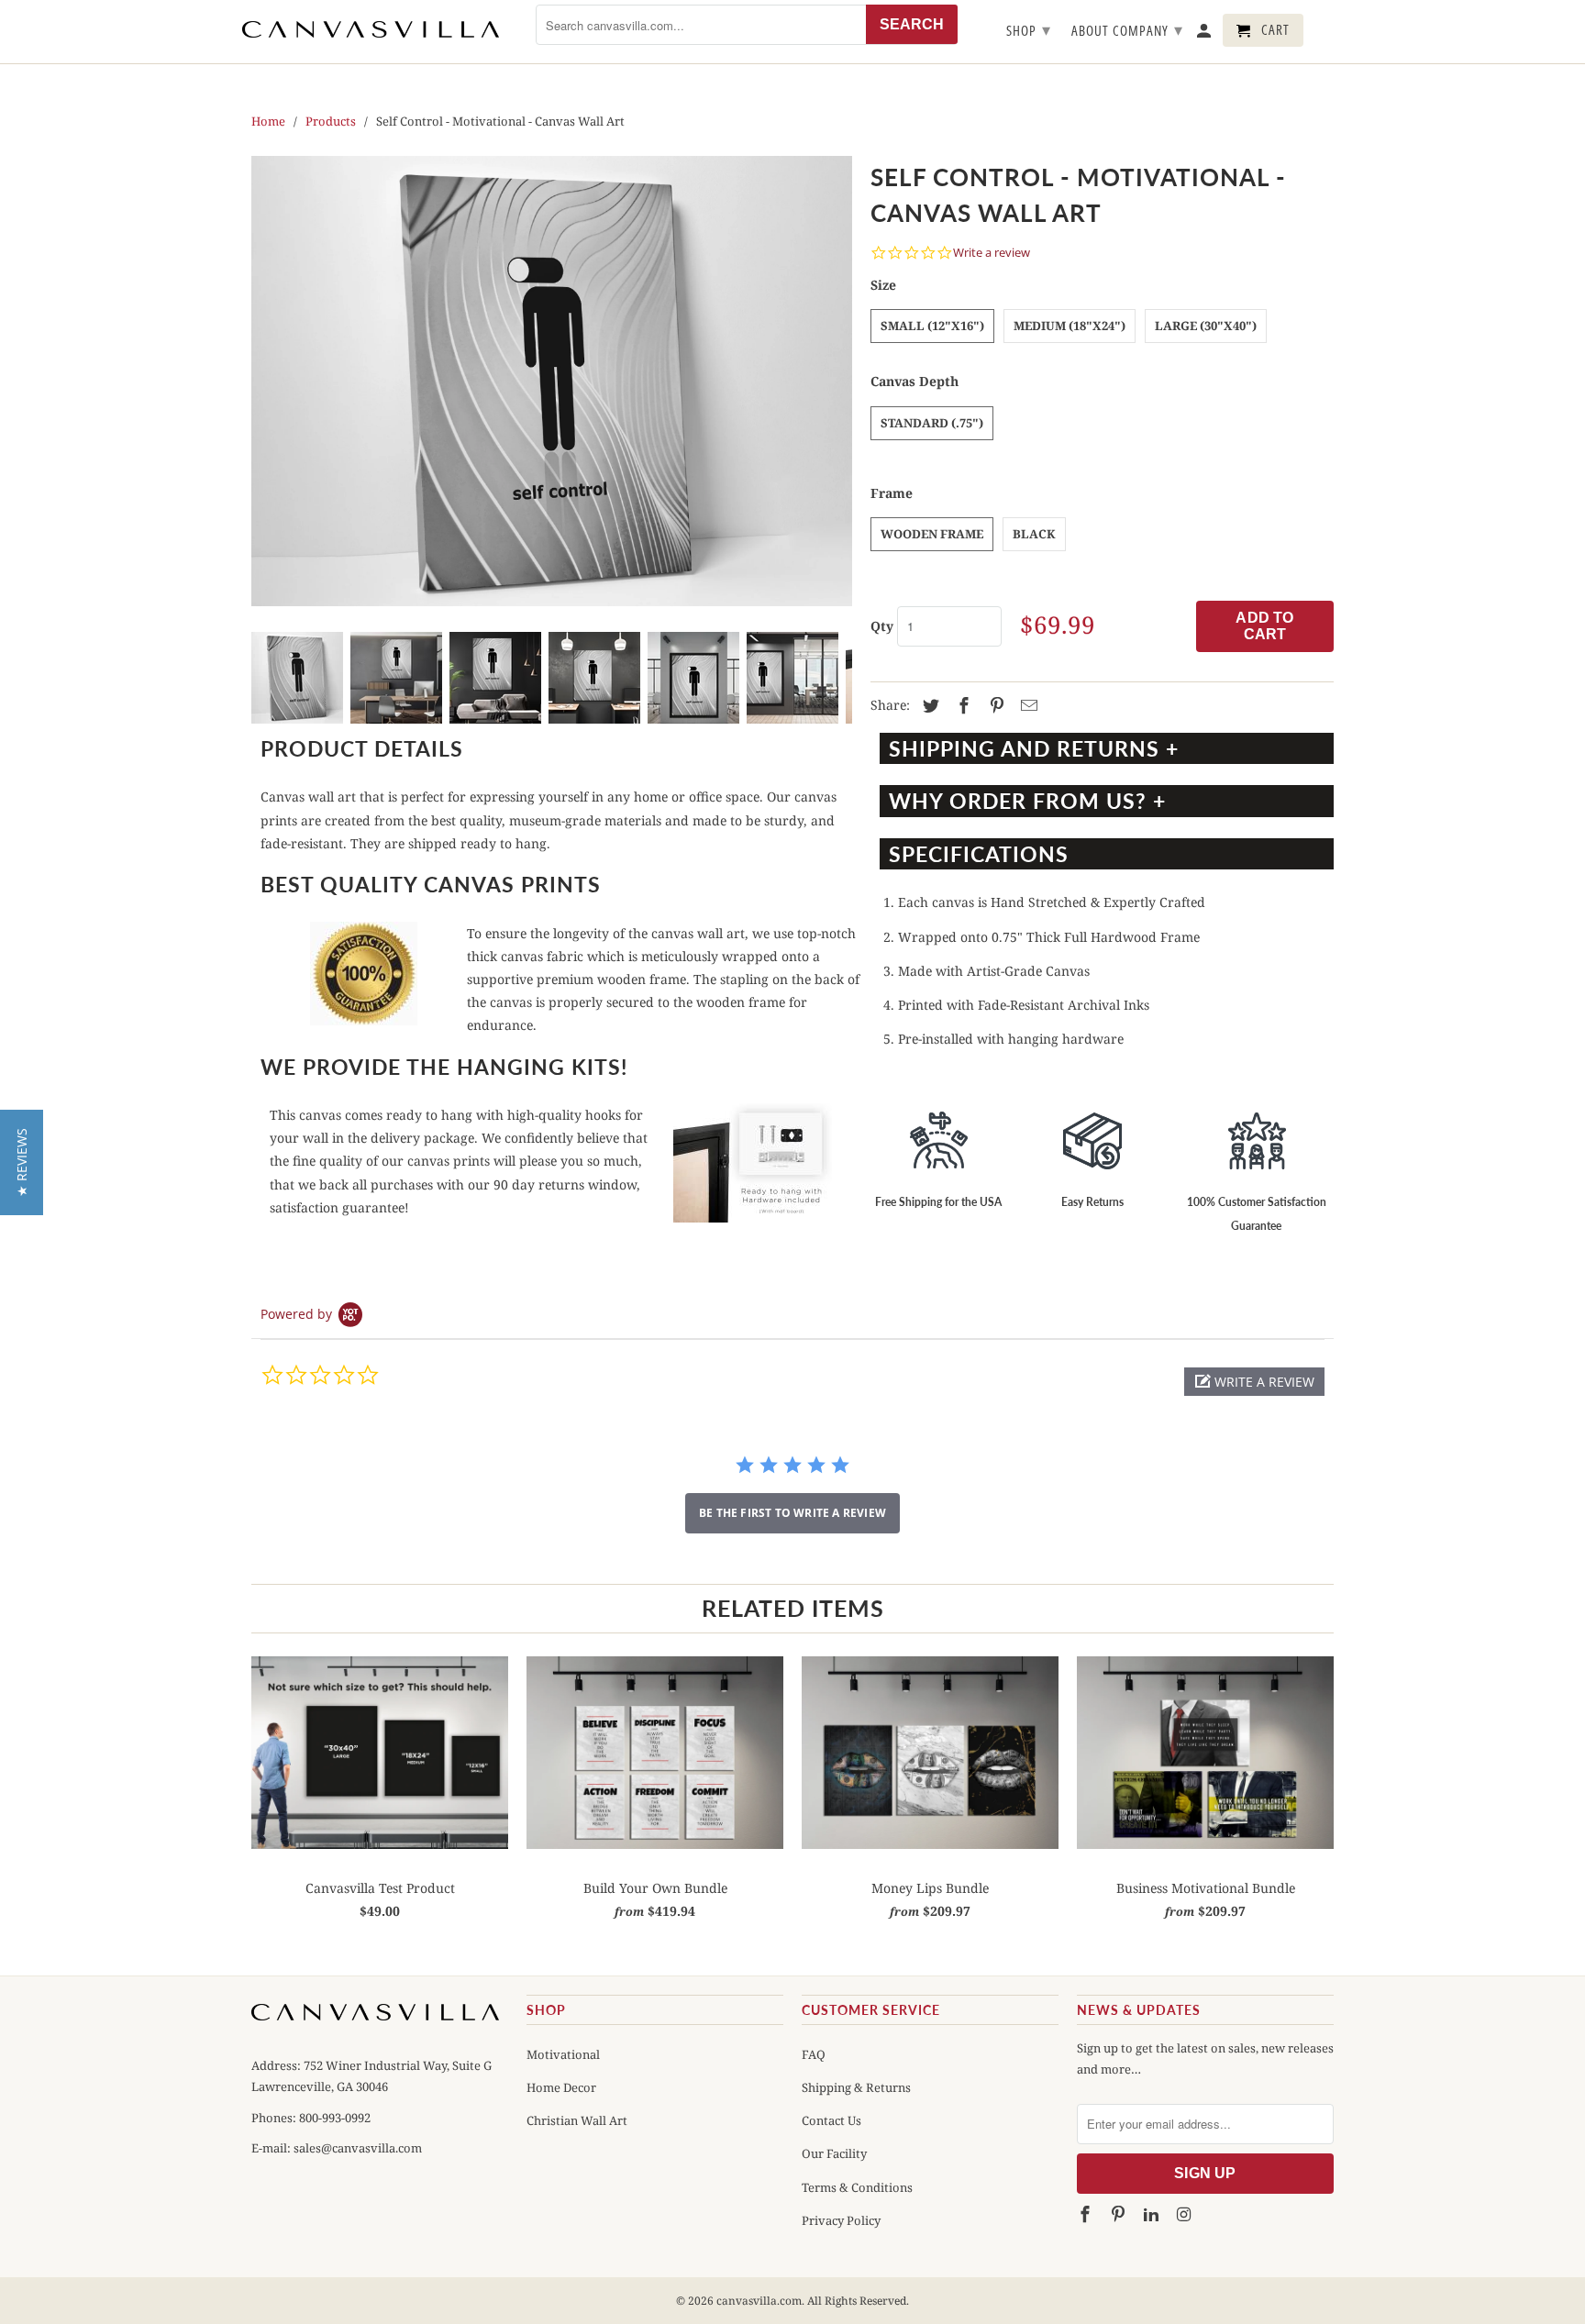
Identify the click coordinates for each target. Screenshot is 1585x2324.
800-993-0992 (333, 2118)
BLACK (1034, 534)
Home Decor (561, 2087)
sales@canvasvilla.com (358, 2148)
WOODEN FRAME (932, 534)
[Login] (1205, 34)
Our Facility (834, 2153)
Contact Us (831, 2120)
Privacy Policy (841, 2220)
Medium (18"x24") (1070, 326)
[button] (1254, 1382)
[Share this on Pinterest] (994, 706)
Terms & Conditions (857, 2187)
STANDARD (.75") (932, 423)
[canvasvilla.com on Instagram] (1185, 2215)
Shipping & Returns (856, 2087)
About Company (1127, 29)
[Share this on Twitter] (928, 706)
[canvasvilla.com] (371, 29)
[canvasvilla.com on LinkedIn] (1153, 2215)
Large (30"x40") (1206, 326)
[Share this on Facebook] (961, 706)
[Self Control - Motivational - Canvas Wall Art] (552, 381)
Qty (882, 626)
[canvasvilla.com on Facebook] (1087, 2215)
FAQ (814, 2054)
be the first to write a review (792, 1513)
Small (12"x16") (932, 326)
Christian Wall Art (577, 2120)
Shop (1029, 29)
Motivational (563, 2054)
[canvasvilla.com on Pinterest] (1120, 2215)
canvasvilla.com (759, 2301)
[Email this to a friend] (1026, 706)
